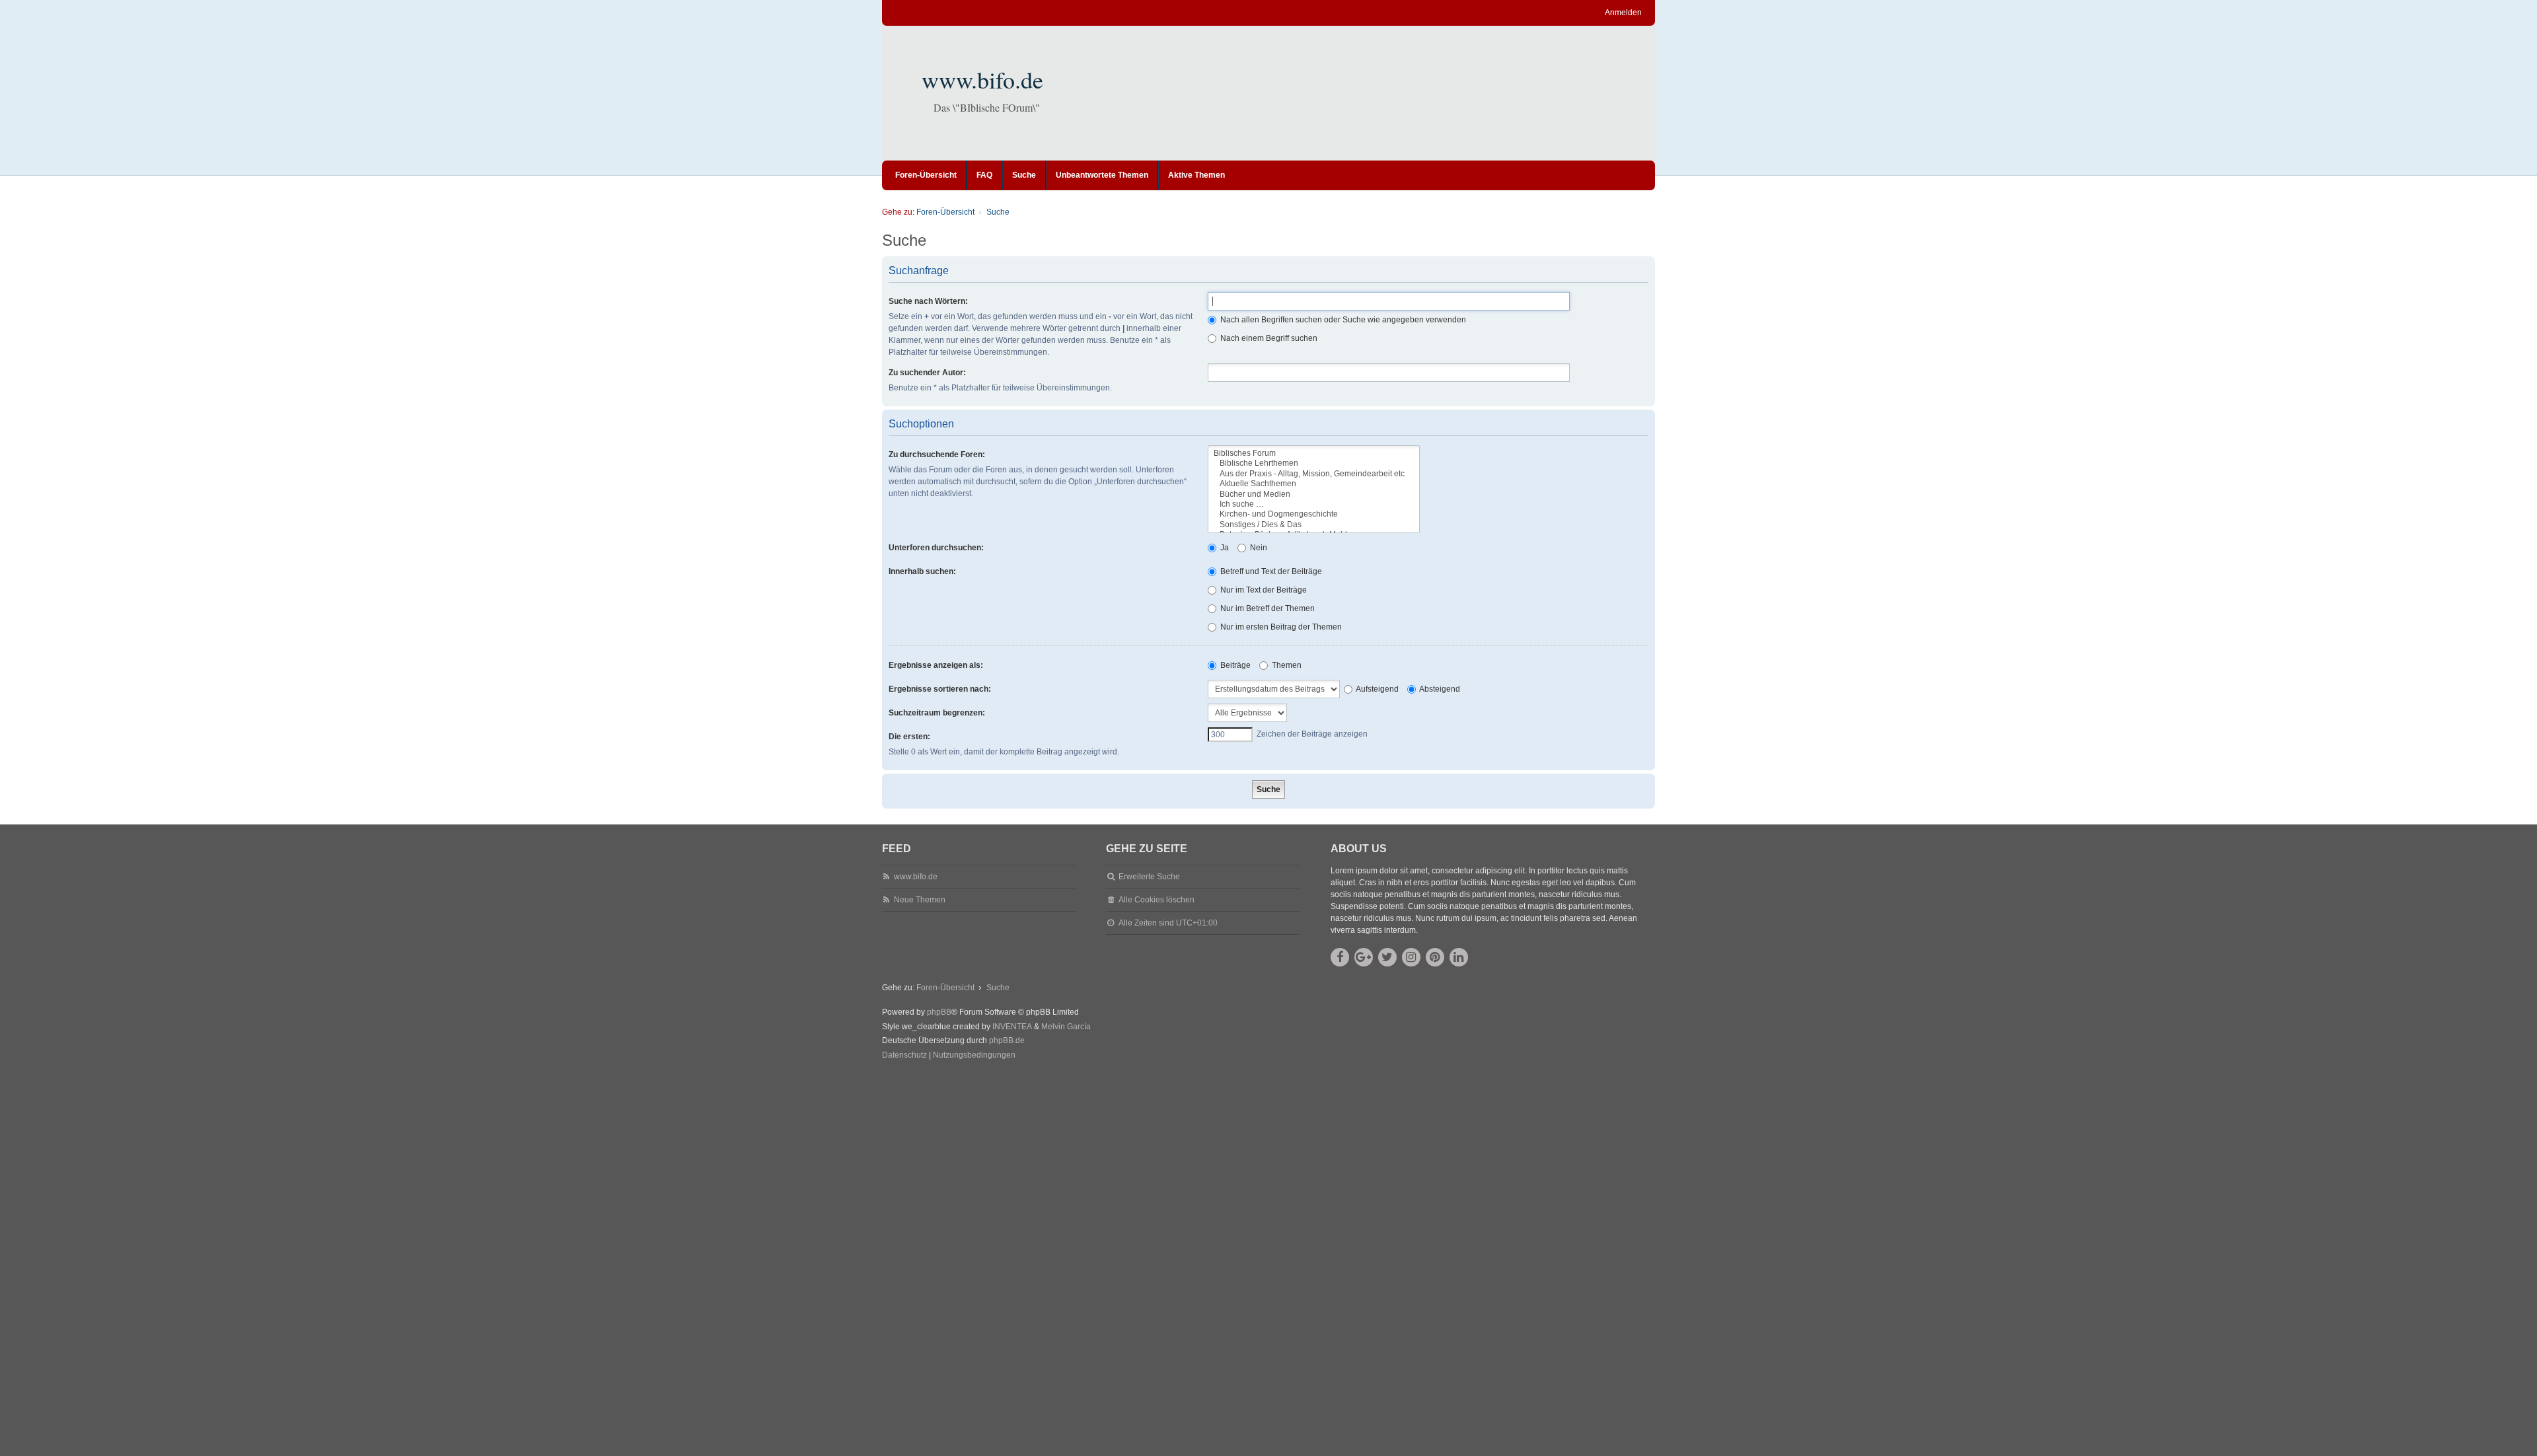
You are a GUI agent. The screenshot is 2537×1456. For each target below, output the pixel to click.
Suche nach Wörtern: (928, 301)
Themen (1286, 665)
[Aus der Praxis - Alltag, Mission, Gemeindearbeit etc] (1314, 474)
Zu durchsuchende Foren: (937, 455)
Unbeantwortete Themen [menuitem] (1102, 175)
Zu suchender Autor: (927, 373)
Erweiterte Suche (1149, 877)
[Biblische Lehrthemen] (1314, 463)
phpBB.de (1007, 1040)
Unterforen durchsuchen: (936, 548)
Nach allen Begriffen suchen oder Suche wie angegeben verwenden (1342, 320)
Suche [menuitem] (1024, 175)
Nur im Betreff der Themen (1267, 608)
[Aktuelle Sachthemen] (1314, 484)
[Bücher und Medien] (1314, 494)
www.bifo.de (982, 79)
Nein (1258, 548)
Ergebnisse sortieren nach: (940, 689)
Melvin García (1066, 1027)
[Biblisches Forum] (1314, 454)
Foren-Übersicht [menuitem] (926, 175)
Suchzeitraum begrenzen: (937, 713)
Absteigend (1439, 689)
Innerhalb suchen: (922, 571)
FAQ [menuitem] (984, 175)
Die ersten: (909, 737)
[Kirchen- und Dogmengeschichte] (1314, 514)
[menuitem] (904, 1056)
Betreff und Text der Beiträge (1270, 571)
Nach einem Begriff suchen (1268, 338)
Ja (1224, 548)
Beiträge (1234, 665)
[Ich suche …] (1314, 504)
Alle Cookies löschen (1157, 900)
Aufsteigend (1377, 689)
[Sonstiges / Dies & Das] (1314, 525)
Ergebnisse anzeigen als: (936, 665)
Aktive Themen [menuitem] (1196, 175)
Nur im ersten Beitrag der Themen (1280, 627)
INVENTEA (1012, 1027)
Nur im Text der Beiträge (1263, 590)
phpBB (939, 1012)
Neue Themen (920, 900)
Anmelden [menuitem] (1623, 13)
